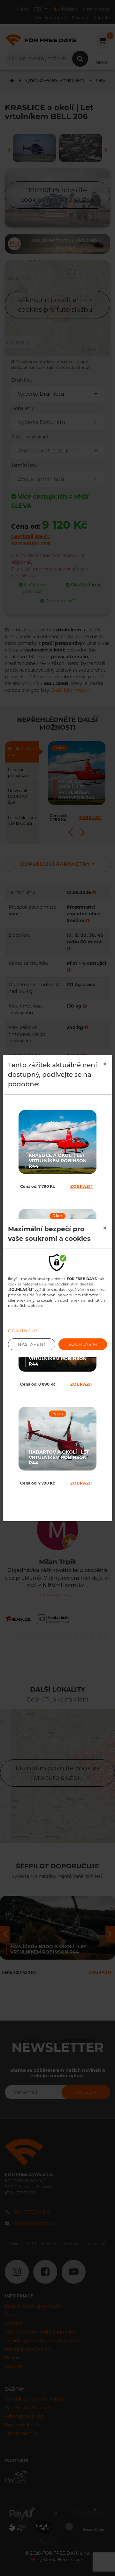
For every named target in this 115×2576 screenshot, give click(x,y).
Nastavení (32, 1344)
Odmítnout (23, 1331)
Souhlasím (83, 1344)
